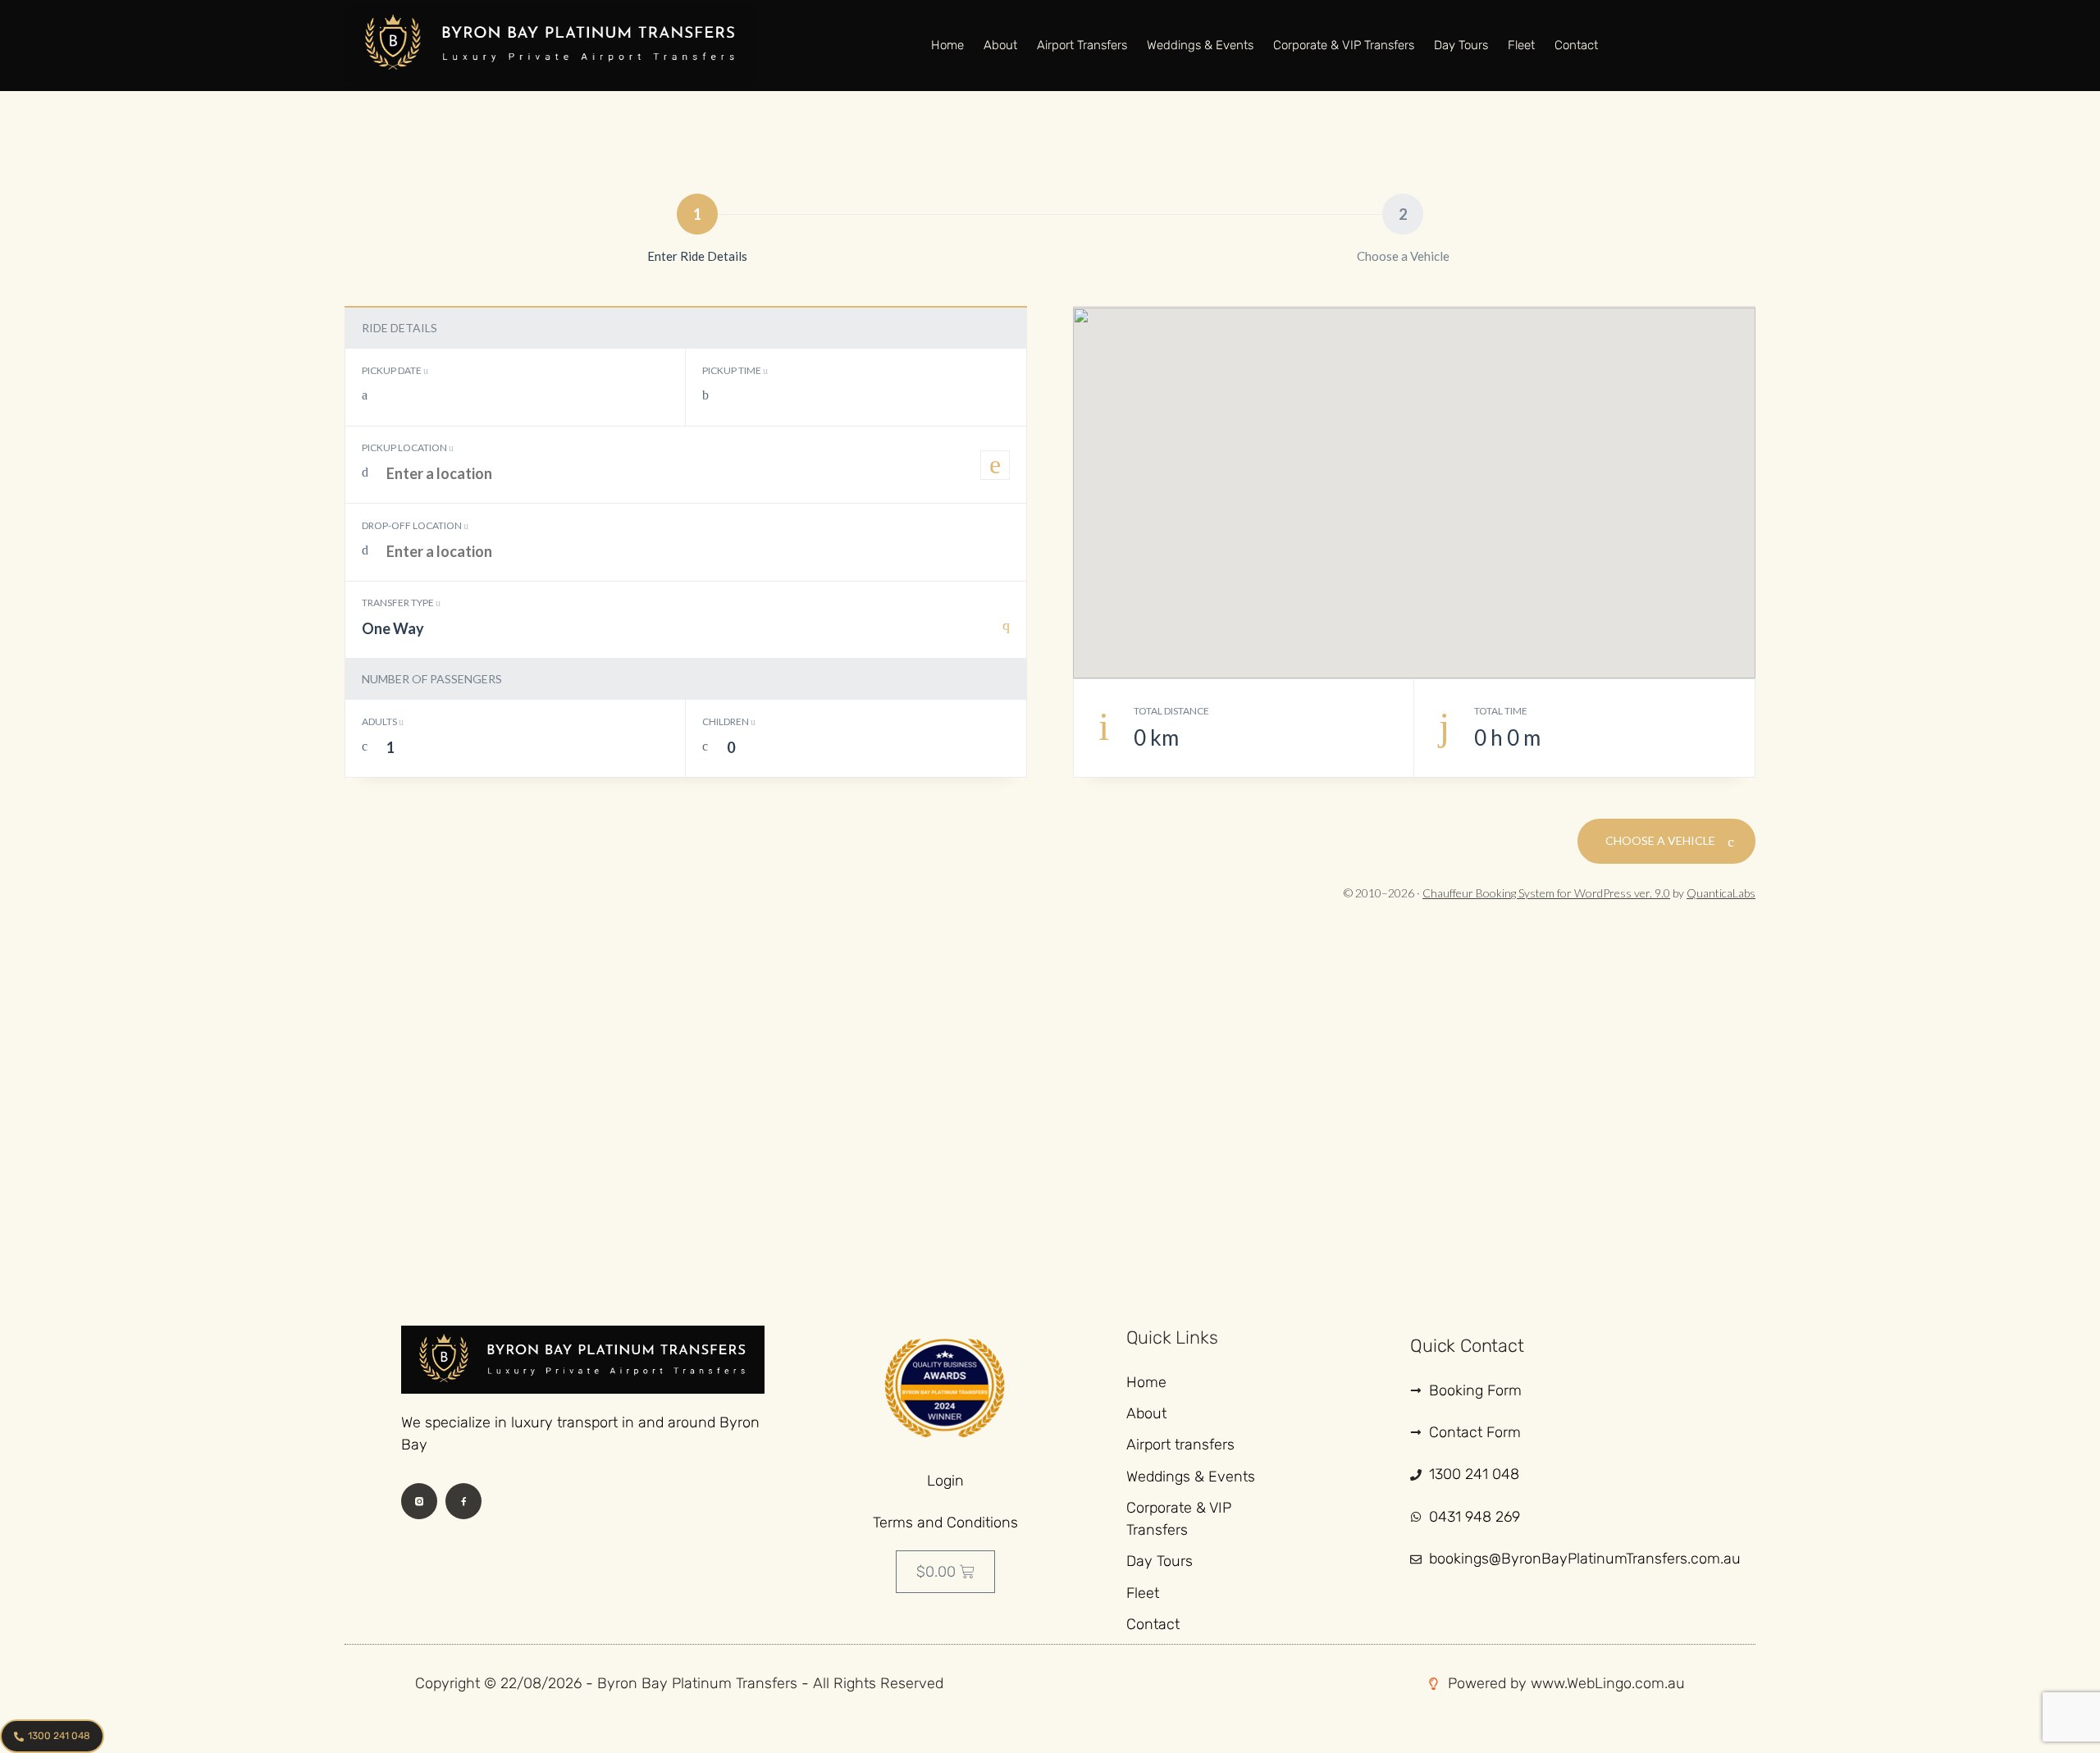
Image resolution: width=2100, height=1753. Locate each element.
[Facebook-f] (463, 1501)
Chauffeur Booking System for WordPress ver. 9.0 (1546, 893)
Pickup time (733, 370)
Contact (1576, 45)
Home (947, 45)
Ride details (399, 328)
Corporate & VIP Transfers (1344, 45)
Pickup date (393, 370)
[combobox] (686, 637)
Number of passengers (432, 679)
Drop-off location (413, 525)
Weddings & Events (1200, 45)
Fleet (1521, 45)
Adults (380, 721)
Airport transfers (1082, 45)
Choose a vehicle (1662, 840)
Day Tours (1461, 45)
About (1000, 45)
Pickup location (405, 447)
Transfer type (399, 603)
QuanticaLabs (1721, 893)
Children (726, 721)
